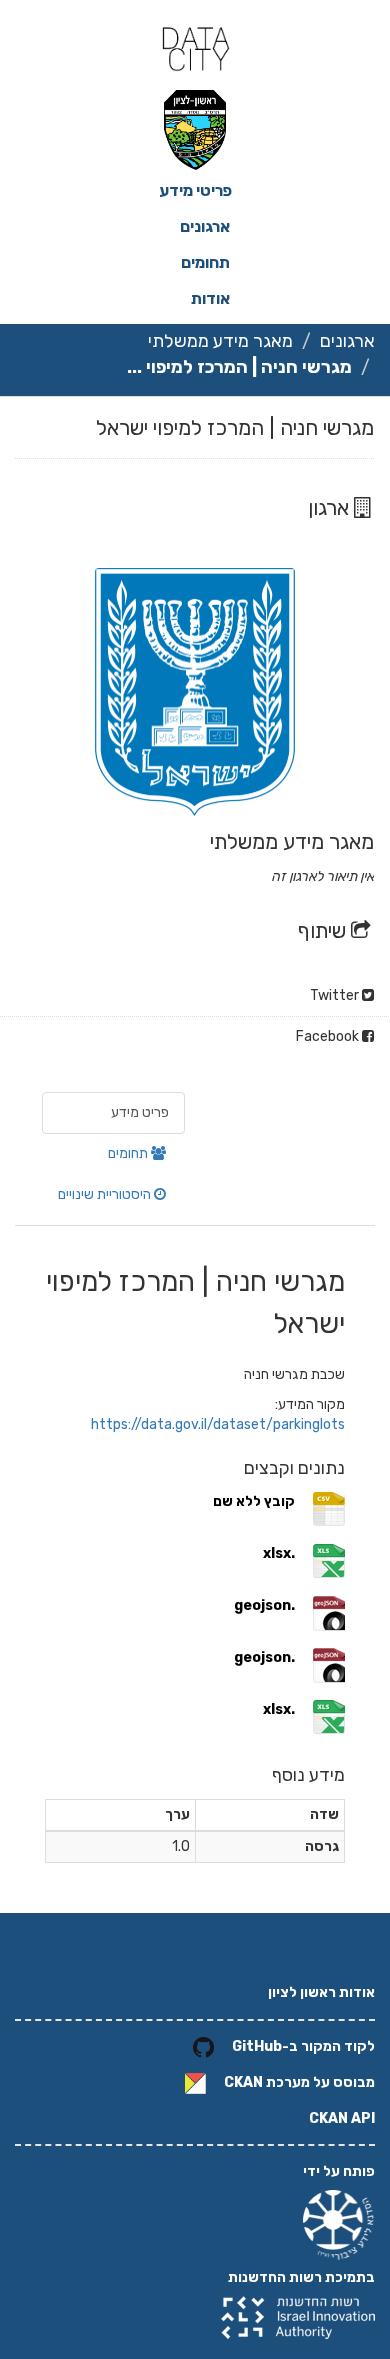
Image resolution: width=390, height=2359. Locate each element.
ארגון (331, 507)
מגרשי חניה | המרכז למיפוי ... (239, 367)
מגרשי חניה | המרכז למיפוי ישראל (235, 427)
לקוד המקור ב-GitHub (303, 2046)
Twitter (336, 995)
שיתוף (324, 930)
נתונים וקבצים (294, 1468)
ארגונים (205, 226)
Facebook (329, 1036)
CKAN (243, 2082)
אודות (210, 298)
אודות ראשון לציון (321, 1992)
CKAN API (342, 2118)
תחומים (205, 262)
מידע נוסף (308, 1775)
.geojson (264, 1605)
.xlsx (279, 1553)
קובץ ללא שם (254, 1501)
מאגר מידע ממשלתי (220, 341)
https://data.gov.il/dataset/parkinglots (218, 1424)
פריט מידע (140, 1112)
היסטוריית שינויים (106, 1194)
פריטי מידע (195, 190)
